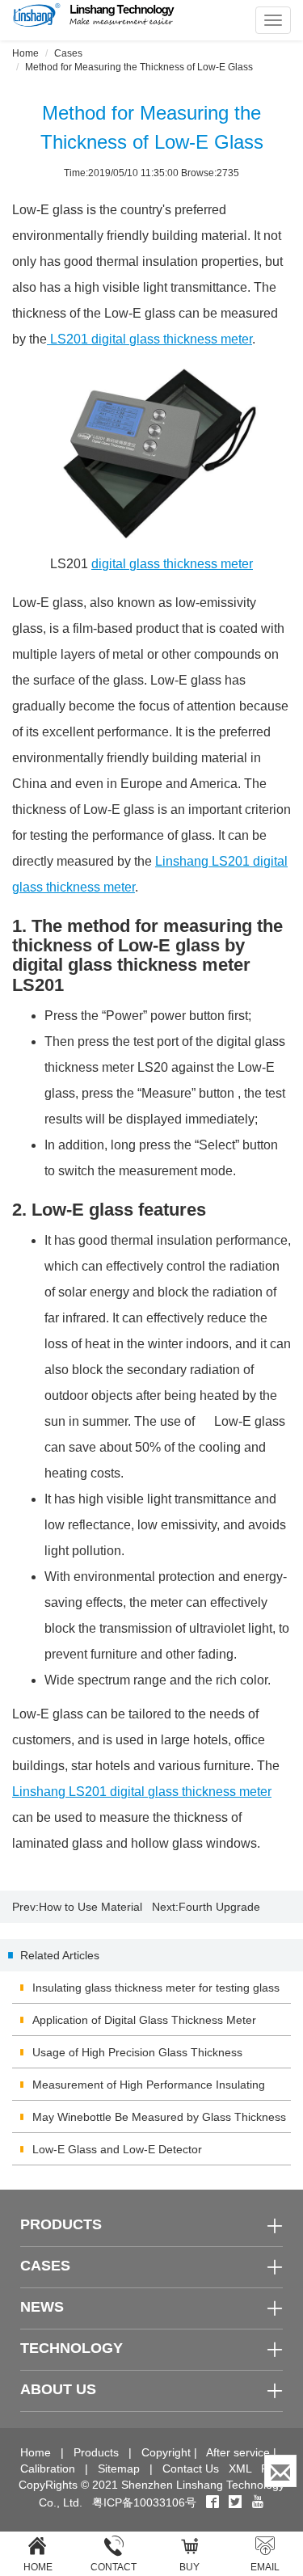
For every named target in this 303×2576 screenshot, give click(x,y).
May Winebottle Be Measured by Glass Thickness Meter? (159, 2122)
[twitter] (237, 2502)
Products (96, 2452)
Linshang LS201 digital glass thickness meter (142, 1792)
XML (240, 2468)
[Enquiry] (280, 2471)
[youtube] (258, 2502)
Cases (68, 53)
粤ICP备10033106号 (144, 2502)
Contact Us (191, 2468)
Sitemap (119, 2468)
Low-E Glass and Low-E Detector (117, 2149)
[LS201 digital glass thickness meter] (151, 452)
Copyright (166, 2452)
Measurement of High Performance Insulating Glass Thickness (149, 2089)
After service (238, 2452)
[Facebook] (213, 2502)
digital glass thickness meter (172, 564)
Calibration (48, 2468)
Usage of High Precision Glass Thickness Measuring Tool (137, 2057)
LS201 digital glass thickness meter (149, 339)
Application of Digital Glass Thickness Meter (144, 2020)
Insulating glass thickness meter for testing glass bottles (156, 1992)
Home (25, 53)
